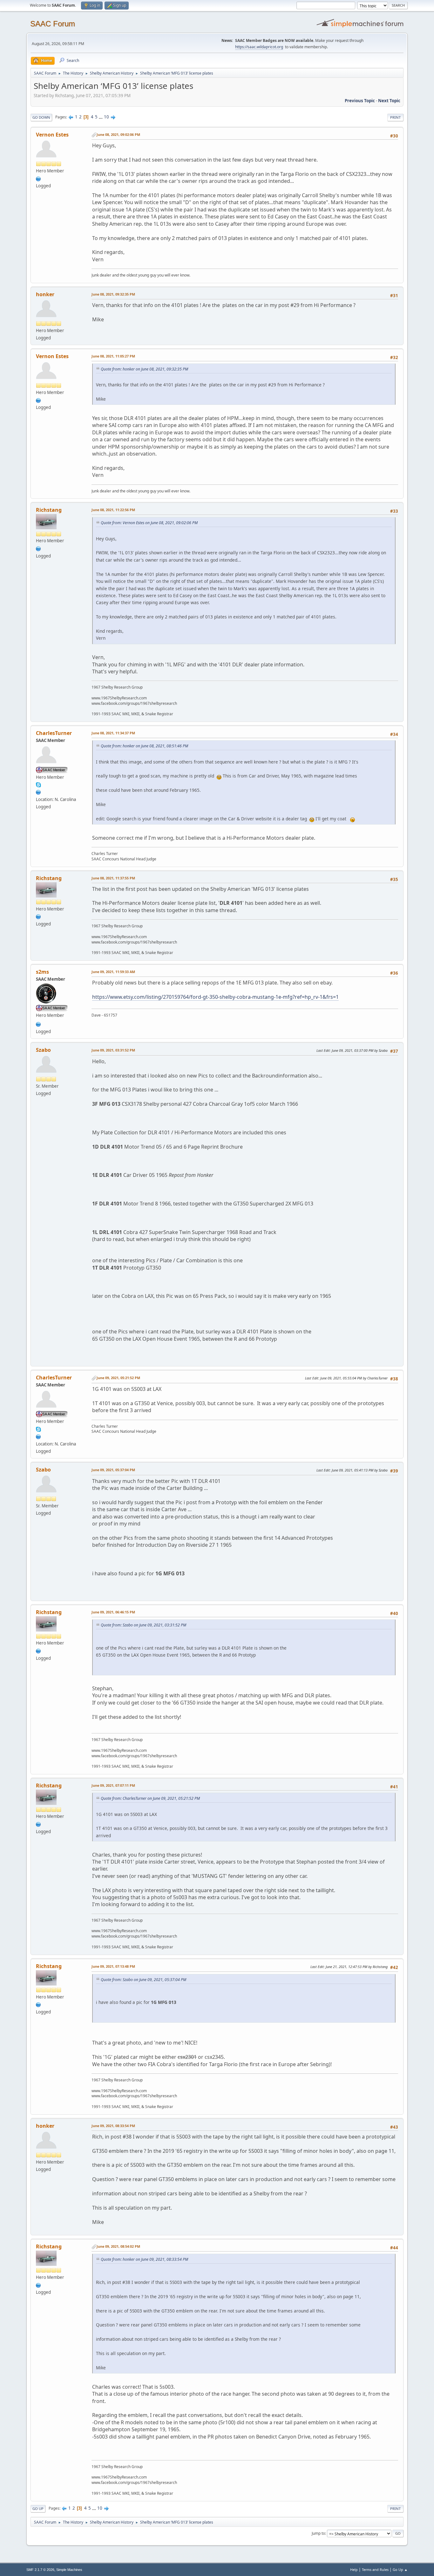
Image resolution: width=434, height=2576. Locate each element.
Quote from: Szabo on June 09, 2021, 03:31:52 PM (143, 1625)
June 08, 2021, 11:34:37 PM (113, 733)
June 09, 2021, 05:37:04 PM (113, 1470)
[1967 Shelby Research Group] (38, 548)
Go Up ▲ (400, 2569)
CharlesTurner (54, 733)
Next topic (389, 101)
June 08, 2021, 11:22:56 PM (113, 510)
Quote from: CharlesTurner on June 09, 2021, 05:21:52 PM (150, 1798)
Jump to (318, 2533)
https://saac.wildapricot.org (259, 47)
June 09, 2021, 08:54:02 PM (118, 2246)
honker (45, 294)
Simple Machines (69, 2570)
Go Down (41, 117)
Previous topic (360, 101)
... (101, 117)
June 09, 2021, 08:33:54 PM (113, 2126)
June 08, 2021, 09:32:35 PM (113, 294)
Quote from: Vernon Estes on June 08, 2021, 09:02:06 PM (149, 523)
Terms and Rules (375, 2569)
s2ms (42, 972)
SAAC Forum (53, 24)
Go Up (38, 2509)
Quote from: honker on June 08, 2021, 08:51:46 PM (144, 746)
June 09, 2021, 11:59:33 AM (113, 972)
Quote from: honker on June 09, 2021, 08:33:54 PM (144, 2259)
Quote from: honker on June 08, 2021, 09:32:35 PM (144, 369)
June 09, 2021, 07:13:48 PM (113, 1966)
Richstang (49, 510)
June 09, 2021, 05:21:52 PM (118, 1378)
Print (395, 117)
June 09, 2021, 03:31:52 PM (113, 1050)
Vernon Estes (52, 135)
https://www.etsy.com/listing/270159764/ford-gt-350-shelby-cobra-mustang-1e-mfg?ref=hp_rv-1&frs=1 (215, 997)
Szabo (43, 1050)
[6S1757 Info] (38, 1024)
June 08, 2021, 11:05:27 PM (113, 356)
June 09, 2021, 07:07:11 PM (113, 1785)
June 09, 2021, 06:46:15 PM (113, 1612)
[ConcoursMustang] (38, 792)
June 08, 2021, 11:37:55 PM (113, 878)
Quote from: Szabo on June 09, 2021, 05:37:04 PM (143, 1980)
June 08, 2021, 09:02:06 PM (118, 134)
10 (106, 117)
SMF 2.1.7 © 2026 (40, 2570)
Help (354, 2569)
